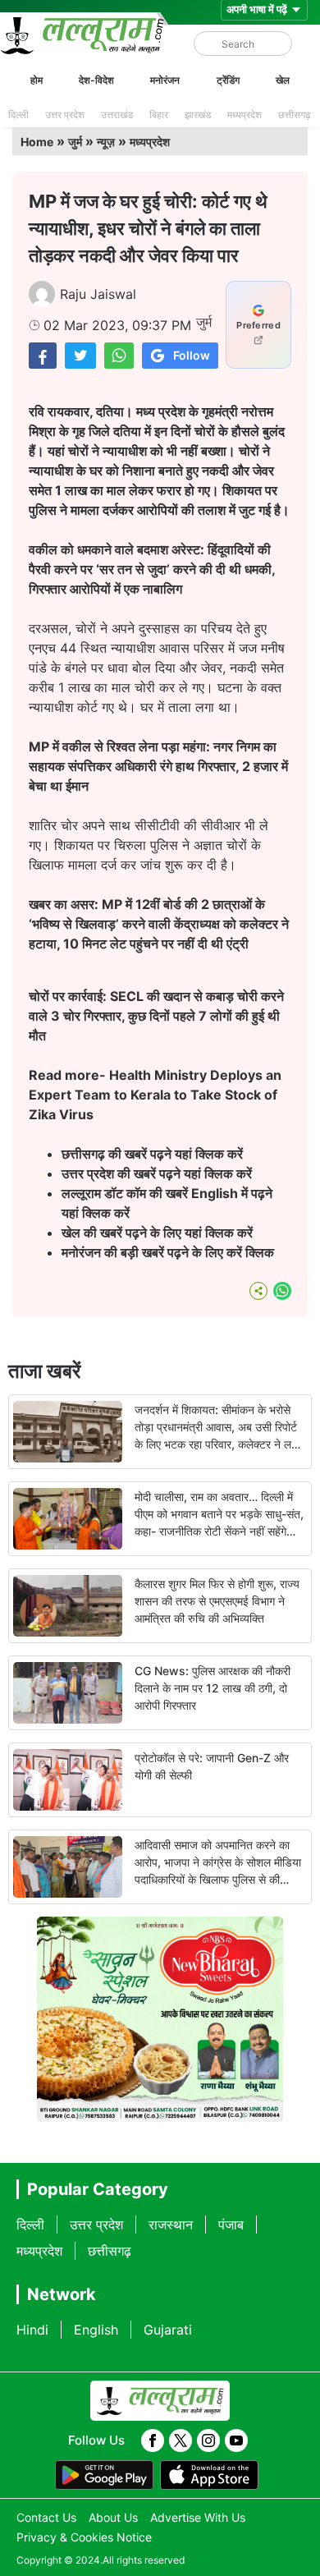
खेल (283, 80)
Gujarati (168, 2330)
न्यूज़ (106, 142)
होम (37, 80)
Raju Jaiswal (98, 294)
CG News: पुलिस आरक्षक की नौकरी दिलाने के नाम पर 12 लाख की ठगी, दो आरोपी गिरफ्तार (213, 1688)
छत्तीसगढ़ (294, 115)
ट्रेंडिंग (228, 80)
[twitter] (181, 2441)
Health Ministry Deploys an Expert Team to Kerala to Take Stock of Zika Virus (155, 1095)
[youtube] (236, 2441)
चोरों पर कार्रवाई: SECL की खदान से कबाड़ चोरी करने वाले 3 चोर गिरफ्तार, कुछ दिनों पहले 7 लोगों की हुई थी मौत (156, 1016)
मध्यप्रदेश (245, 115)
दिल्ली (18, 115)
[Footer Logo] (160, 2401)
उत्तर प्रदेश (65, 115)
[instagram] (208, 2441)
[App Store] (209, 2475)
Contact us (46, 2517)
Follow (192, 355)
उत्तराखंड (117, 115)
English (96, 2330)
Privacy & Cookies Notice (84, 2537)
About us (113, 2517)
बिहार (159, 115)
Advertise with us (198, 2517)
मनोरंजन (165, 80)
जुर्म (75, 142)
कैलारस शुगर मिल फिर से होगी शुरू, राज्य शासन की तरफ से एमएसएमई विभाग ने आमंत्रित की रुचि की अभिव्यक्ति (217, 1601)
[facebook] (153, 2441)
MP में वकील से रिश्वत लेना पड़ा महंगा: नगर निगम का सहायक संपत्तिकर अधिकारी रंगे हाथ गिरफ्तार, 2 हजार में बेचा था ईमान (158, 766)
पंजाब (231, 2225)
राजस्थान (171, 2225)
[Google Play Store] (104, 2475)
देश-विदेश (96, 80)
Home (37, 142)
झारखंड (198, 115)
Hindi (32, 2330)
